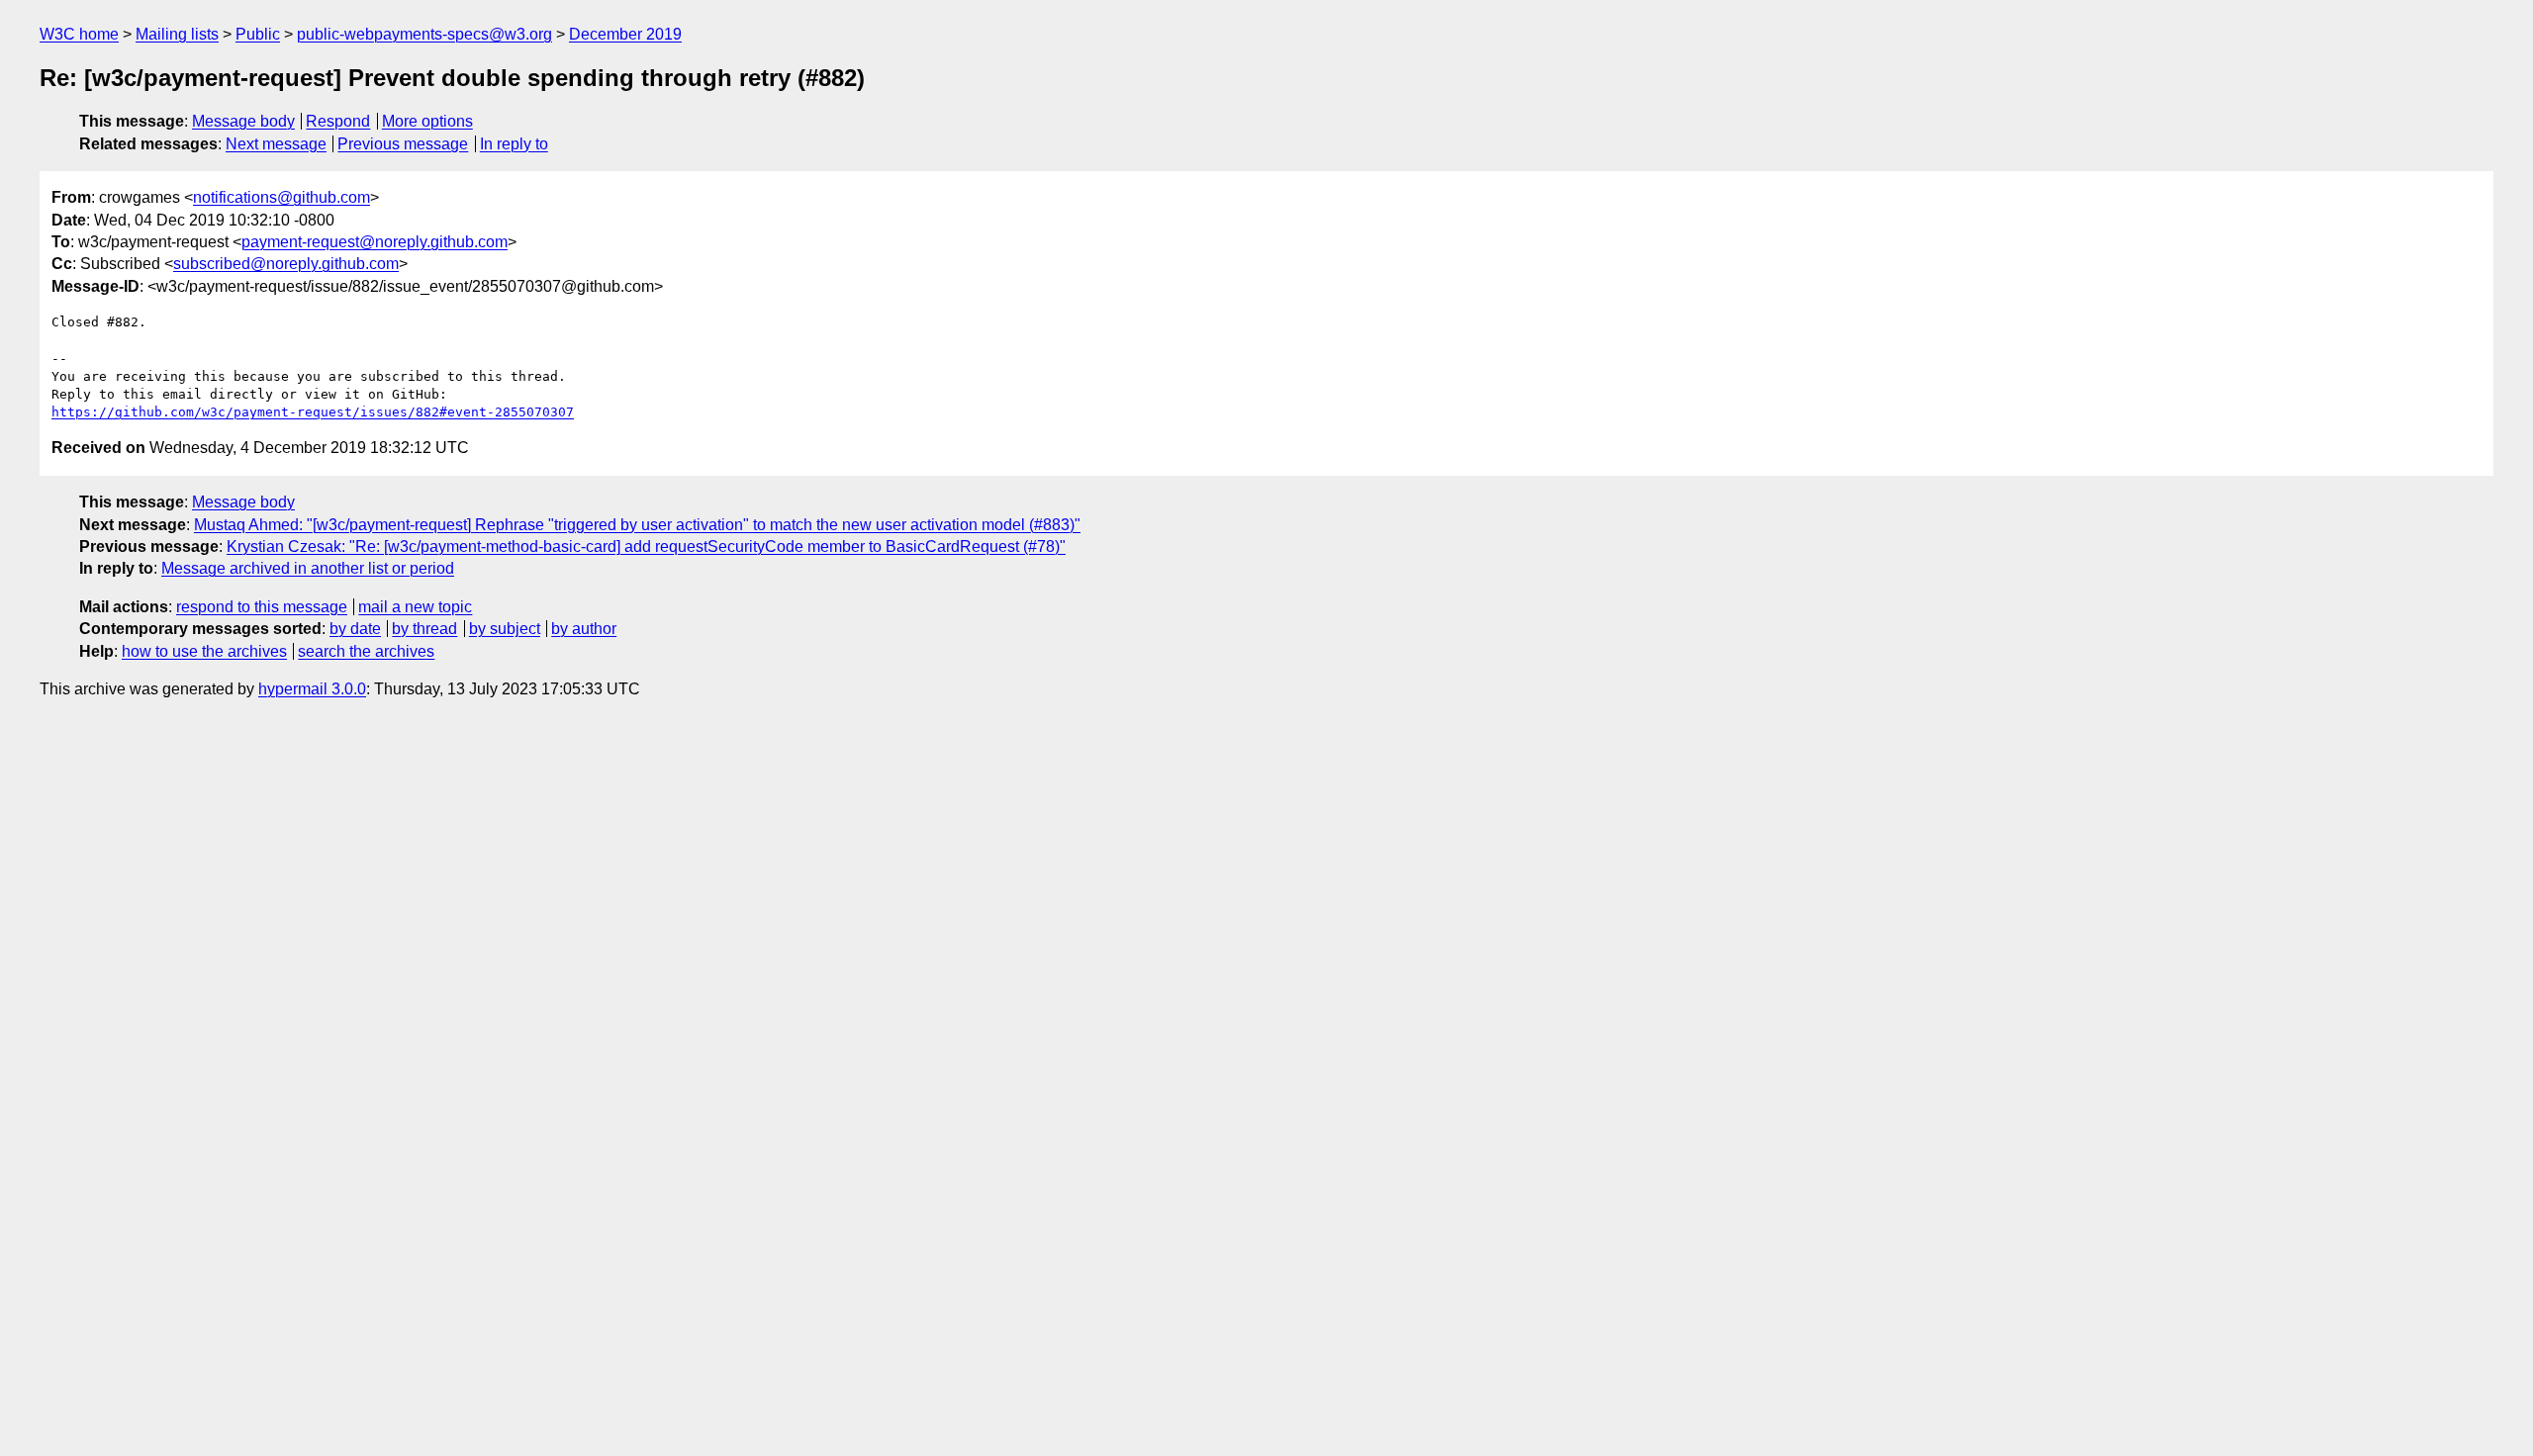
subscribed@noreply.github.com (286, 264)
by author (584, 629)
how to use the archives (204, 651)
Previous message (403, 144)
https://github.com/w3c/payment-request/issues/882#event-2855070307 (313, 412)
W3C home (79, 34)
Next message (276, 144)
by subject (505, 629)
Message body (243, 121)
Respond (338, 121)
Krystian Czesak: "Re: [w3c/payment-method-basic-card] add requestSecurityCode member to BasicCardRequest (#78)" (646, 546)
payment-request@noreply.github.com (375, 242)
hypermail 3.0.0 (312, 689)
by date (355, 629)
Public (258, 34)
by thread (424, 629)
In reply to (514, 144)
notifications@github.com (281, 197)
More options (427, 121)
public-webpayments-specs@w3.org (424, 34)
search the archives (366, 651)
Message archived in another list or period (308, 568)
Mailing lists (177, 34)
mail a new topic (415, 607)
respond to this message (262, 607)
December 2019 (625, 34)
